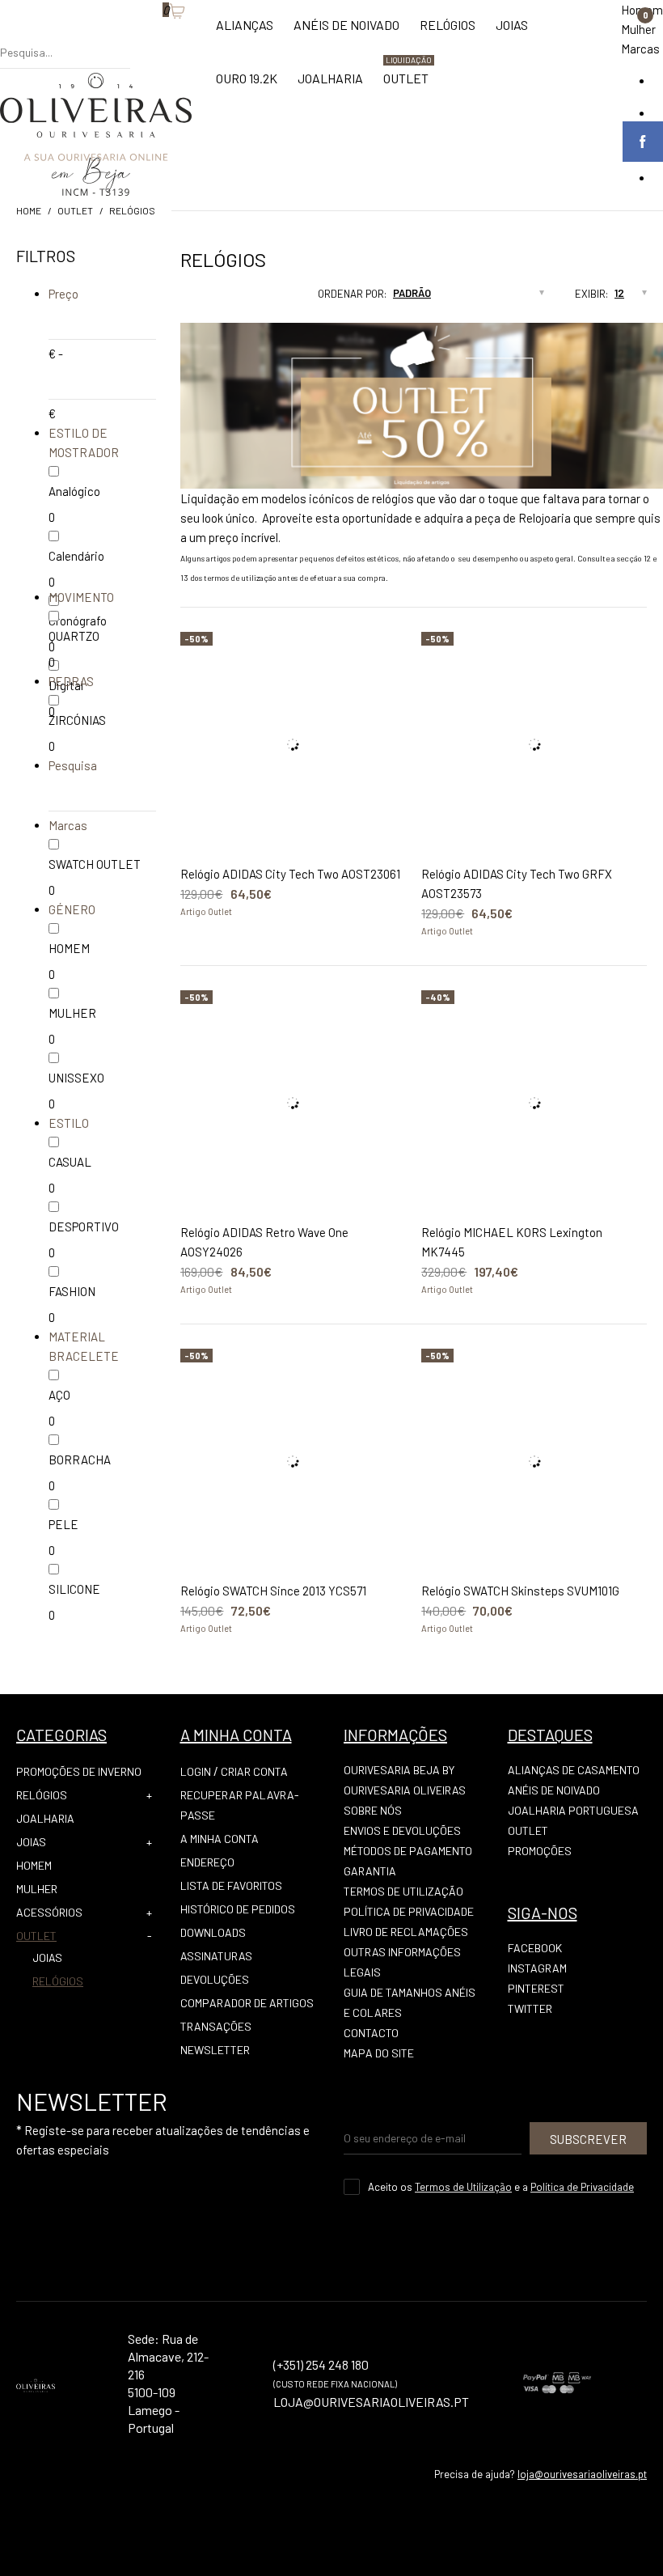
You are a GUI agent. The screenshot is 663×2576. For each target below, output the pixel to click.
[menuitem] (245, 33)
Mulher (638, 29)
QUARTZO (74, 636)
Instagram (537, 1968)
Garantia (370, 1871)
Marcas (640, 49)
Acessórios (49, 1912)
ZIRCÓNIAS (77, 720)
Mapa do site (379, 2053)
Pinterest (536, 1988)
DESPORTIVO (84, 1227)
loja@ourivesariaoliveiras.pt (582, 2474)
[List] (211, 299)
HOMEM (69, 948)
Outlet (75, 210)
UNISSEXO (76, 1078)
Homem (34, 1865)
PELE (63, 1524)
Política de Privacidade (409, 1911)
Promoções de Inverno (79, 1771)
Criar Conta (254, 1771)
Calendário (76, 556)
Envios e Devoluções (402, 1830)
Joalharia (45, 1818)
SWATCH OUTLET (95, 864)
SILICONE (74, 1589)
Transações (216, 2026)
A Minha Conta (220, 1839)
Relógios (132, 210)
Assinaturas (216, 1956)
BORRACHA (80, 1460)
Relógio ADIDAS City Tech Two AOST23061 (290, 874)
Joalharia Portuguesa (573, 1810)
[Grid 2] (196, 299)
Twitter (530, 2008)
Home (29, 210)
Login (196, 1771)
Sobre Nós (373, 1810)
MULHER (72, 1013)
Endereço (207, 1862)
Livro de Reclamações (406, 1932)
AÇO (59, 1395)
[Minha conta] (138, 36)
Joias (31, 1842)
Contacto (371, 2033)
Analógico (74, 491)
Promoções (540, 1851)
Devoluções (215, 1979)
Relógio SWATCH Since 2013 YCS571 (273, 1591)
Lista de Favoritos (231, 1885)
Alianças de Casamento (574, 1770)
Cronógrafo (78, 621)
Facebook (535, 1948)
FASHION (72, 1291)
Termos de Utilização (403, 1891)
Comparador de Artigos (247, 2003)
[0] (154, 36)
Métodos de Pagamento (408, 1851)
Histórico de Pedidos (238, 1909)
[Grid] (180, 299)
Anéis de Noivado (554, 1790)
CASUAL (70, 1162)
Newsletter (215, 2050)
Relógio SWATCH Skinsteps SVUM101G (520, 1591)
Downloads (213, 1932)
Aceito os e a (501, 2187)
